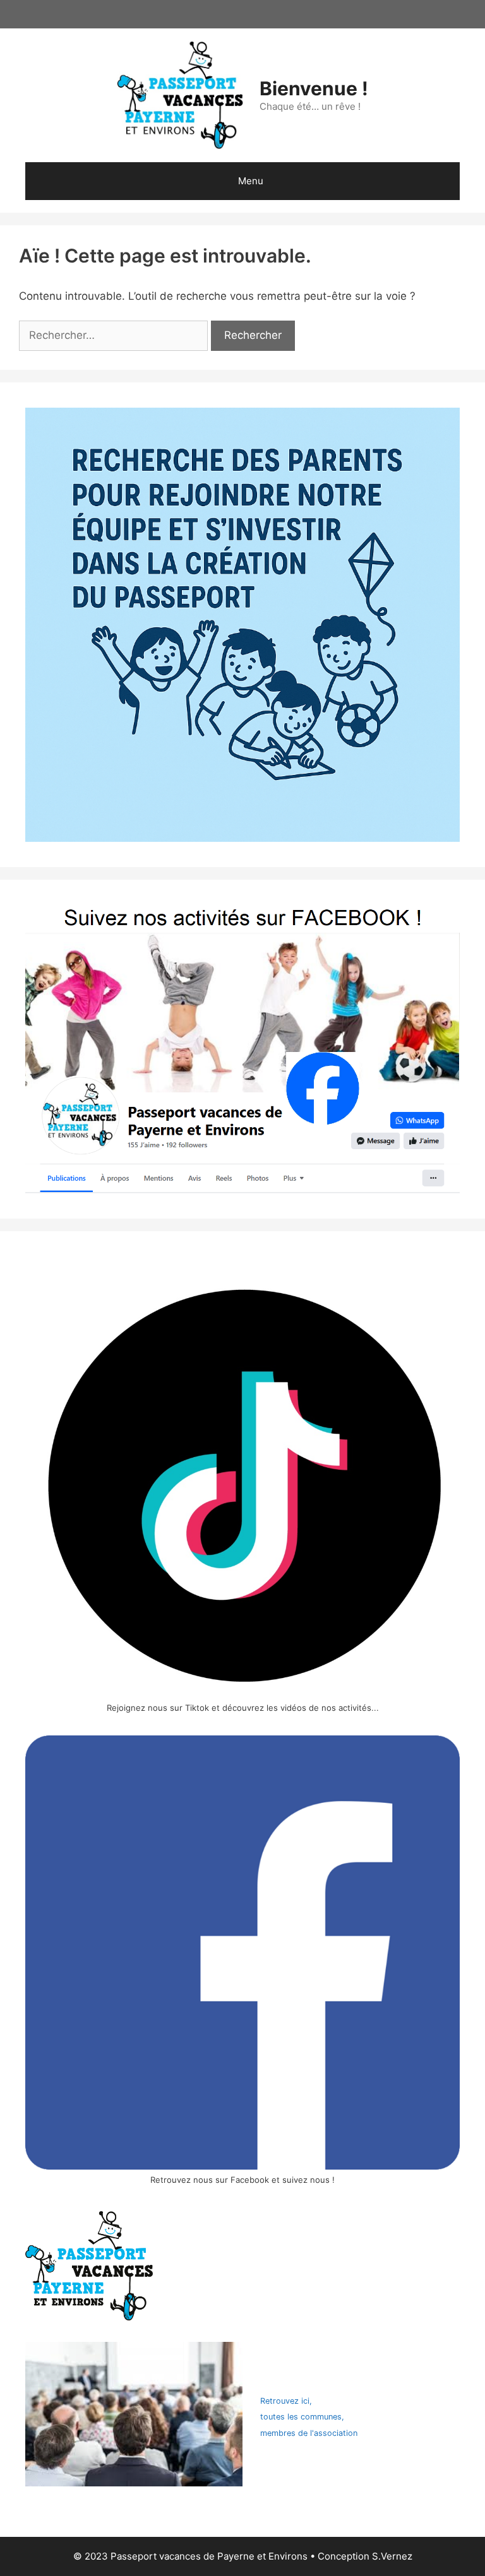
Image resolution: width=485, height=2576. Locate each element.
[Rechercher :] (115, 335)
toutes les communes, (302, 2417)
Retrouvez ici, (286, 2401)
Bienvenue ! (314, 88)
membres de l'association (309, 2433)
